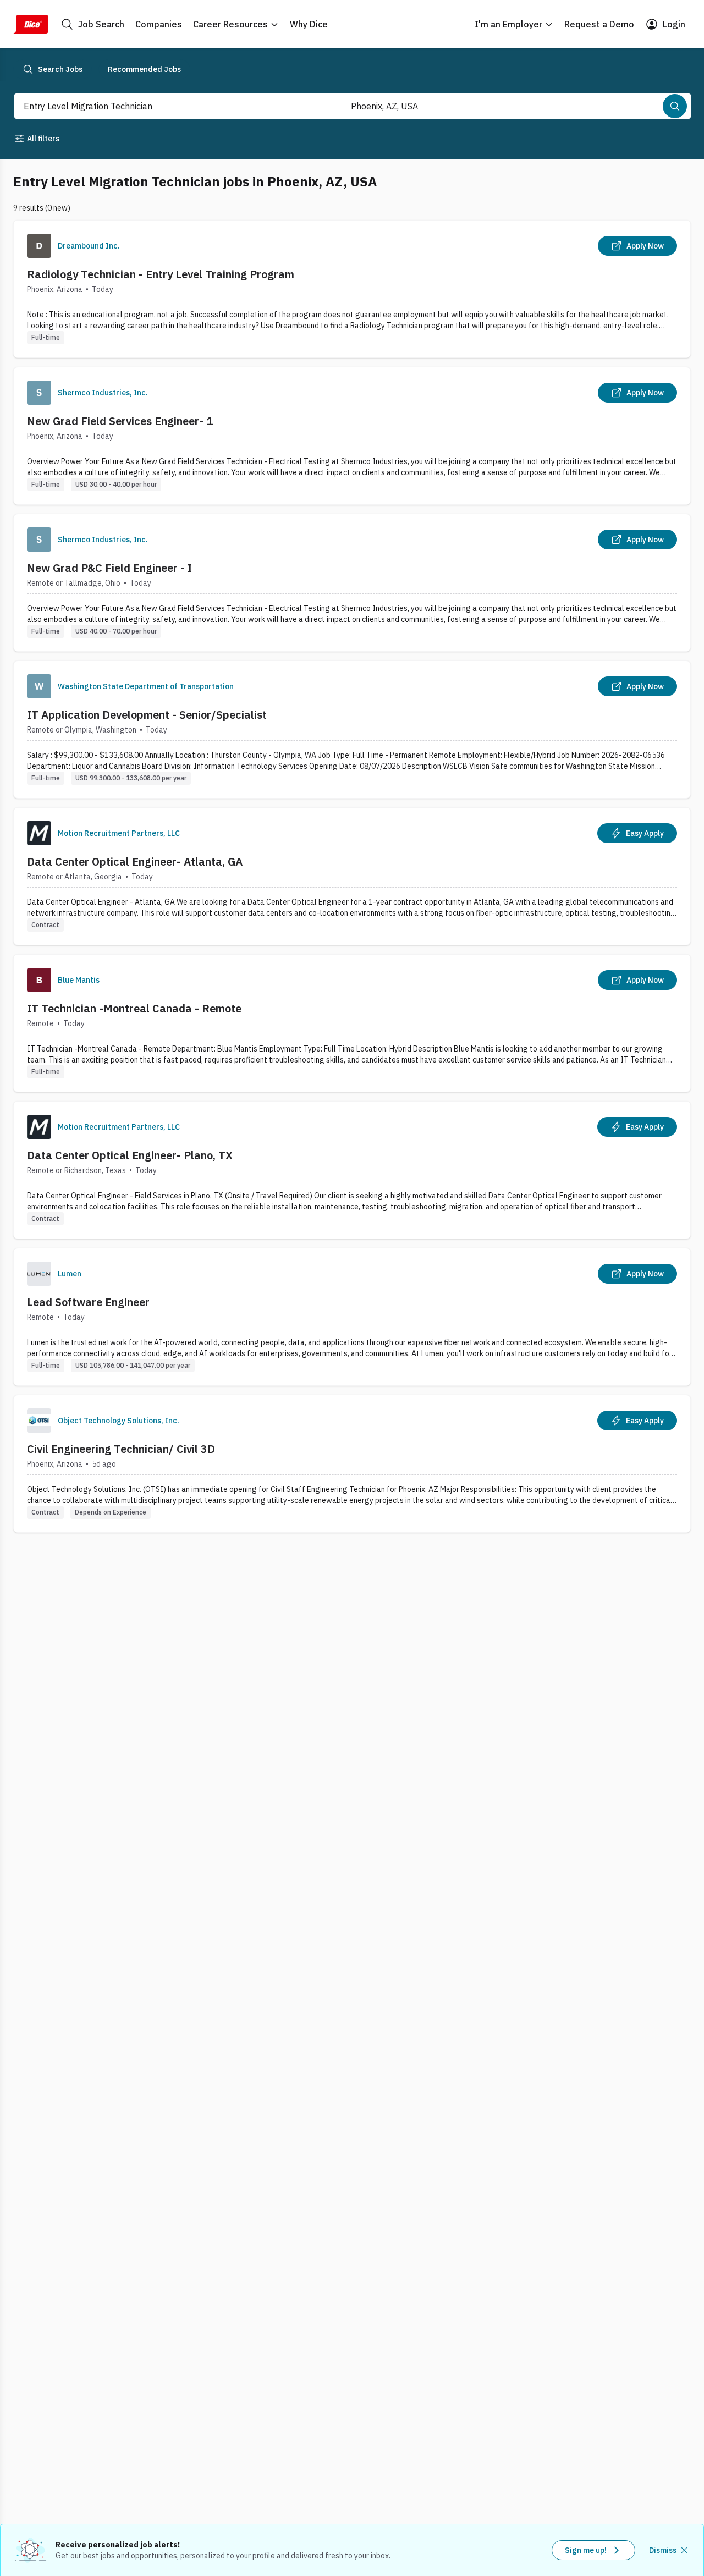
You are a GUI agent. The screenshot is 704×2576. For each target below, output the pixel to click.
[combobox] (163, 106)
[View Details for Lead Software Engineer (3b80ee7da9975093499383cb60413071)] (352, 1317)
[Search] (675, 106)
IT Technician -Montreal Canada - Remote (134, 1008)
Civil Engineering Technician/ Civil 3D (121, 1449)
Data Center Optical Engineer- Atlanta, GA (135, 862)
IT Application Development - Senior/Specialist (147, 715)
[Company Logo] (39, 246)
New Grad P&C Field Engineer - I (109, 568)
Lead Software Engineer (88, 1302)
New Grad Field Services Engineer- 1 (120, 421)
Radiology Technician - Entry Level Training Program (161, 274)
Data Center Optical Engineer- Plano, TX (130, 1155)
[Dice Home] (31, 24)
